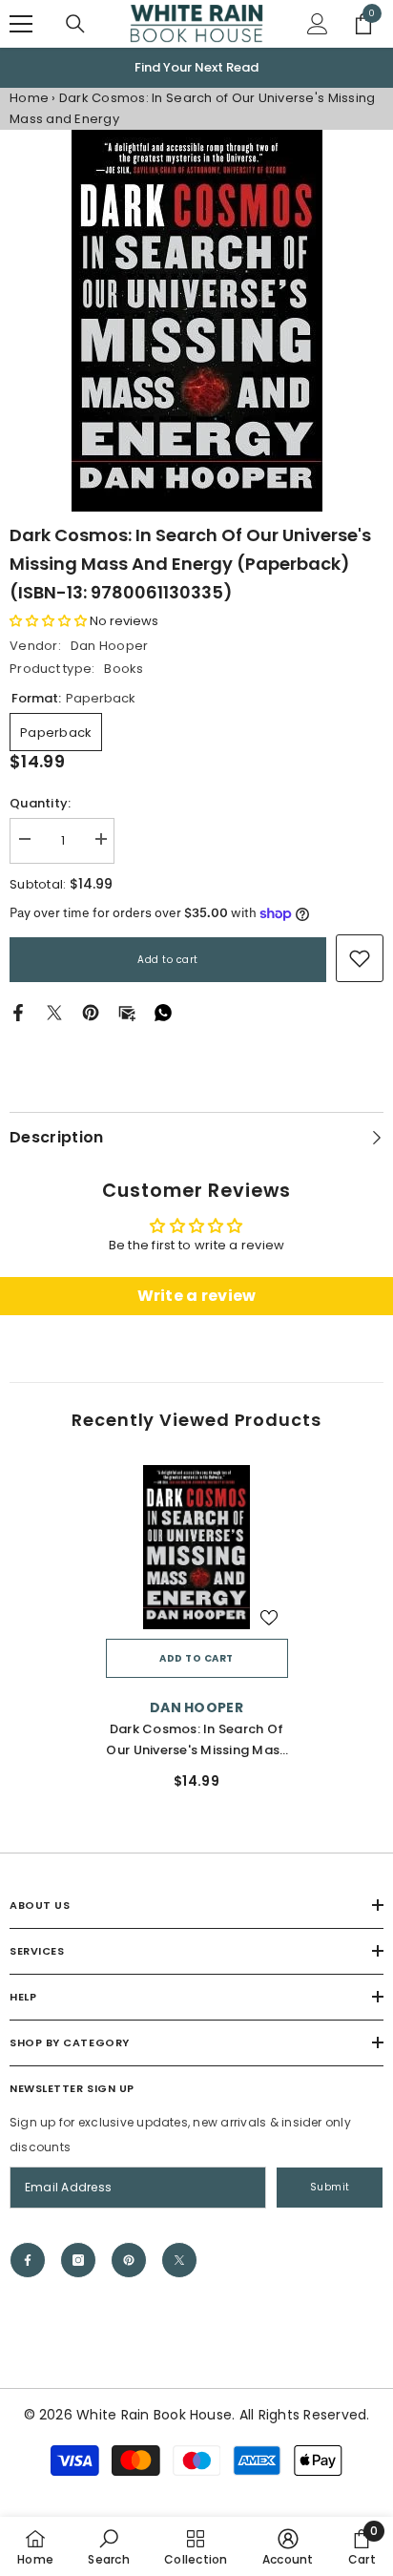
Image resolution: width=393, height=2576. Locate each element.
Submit (330, 2187)
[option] (196, 68)
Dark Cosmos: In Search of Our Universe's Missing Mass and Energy (196, 1740)
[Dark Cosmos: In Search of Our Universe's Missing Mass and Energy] (197, 1547)
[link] (360, 958)
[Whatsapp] (163, 1012)
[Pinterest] (91, 1012)
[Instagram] (78, 2260)
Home (29, 98)
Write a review (197, 1296)
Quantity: (40, 803)
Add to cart (168, 960)
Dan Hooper (110, 646)
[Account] (318, 24)
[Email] (127, 1012)
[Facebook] (18, 1012)
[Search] (75, 24)
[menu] (21, 24)
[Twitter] (54, 1012)
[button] (48, 621)
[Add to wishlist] (269, 1618)
